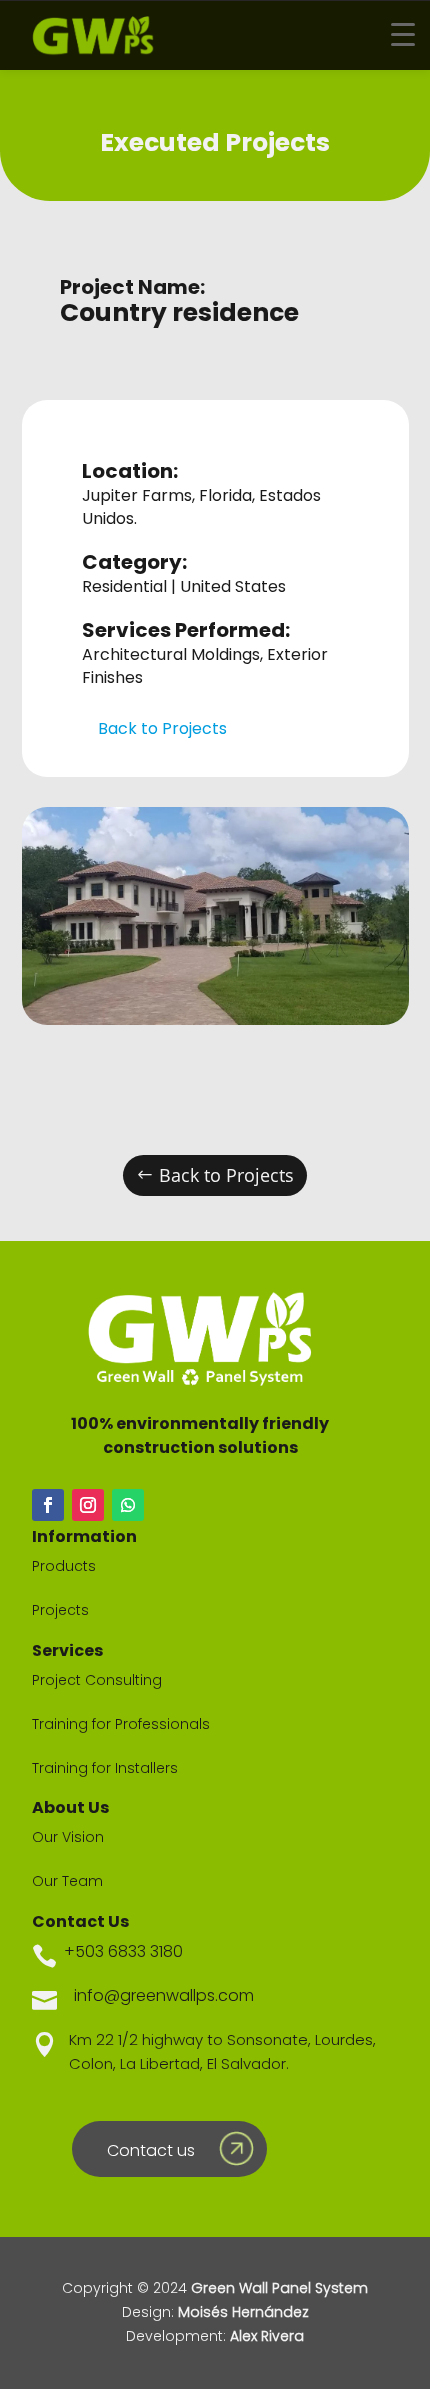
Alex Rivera (267, 2336)
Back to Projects (162, 728)
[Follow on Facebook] (48, 1505)
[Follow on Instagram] (88, 1505)
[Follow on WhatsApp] (128, 1505)
